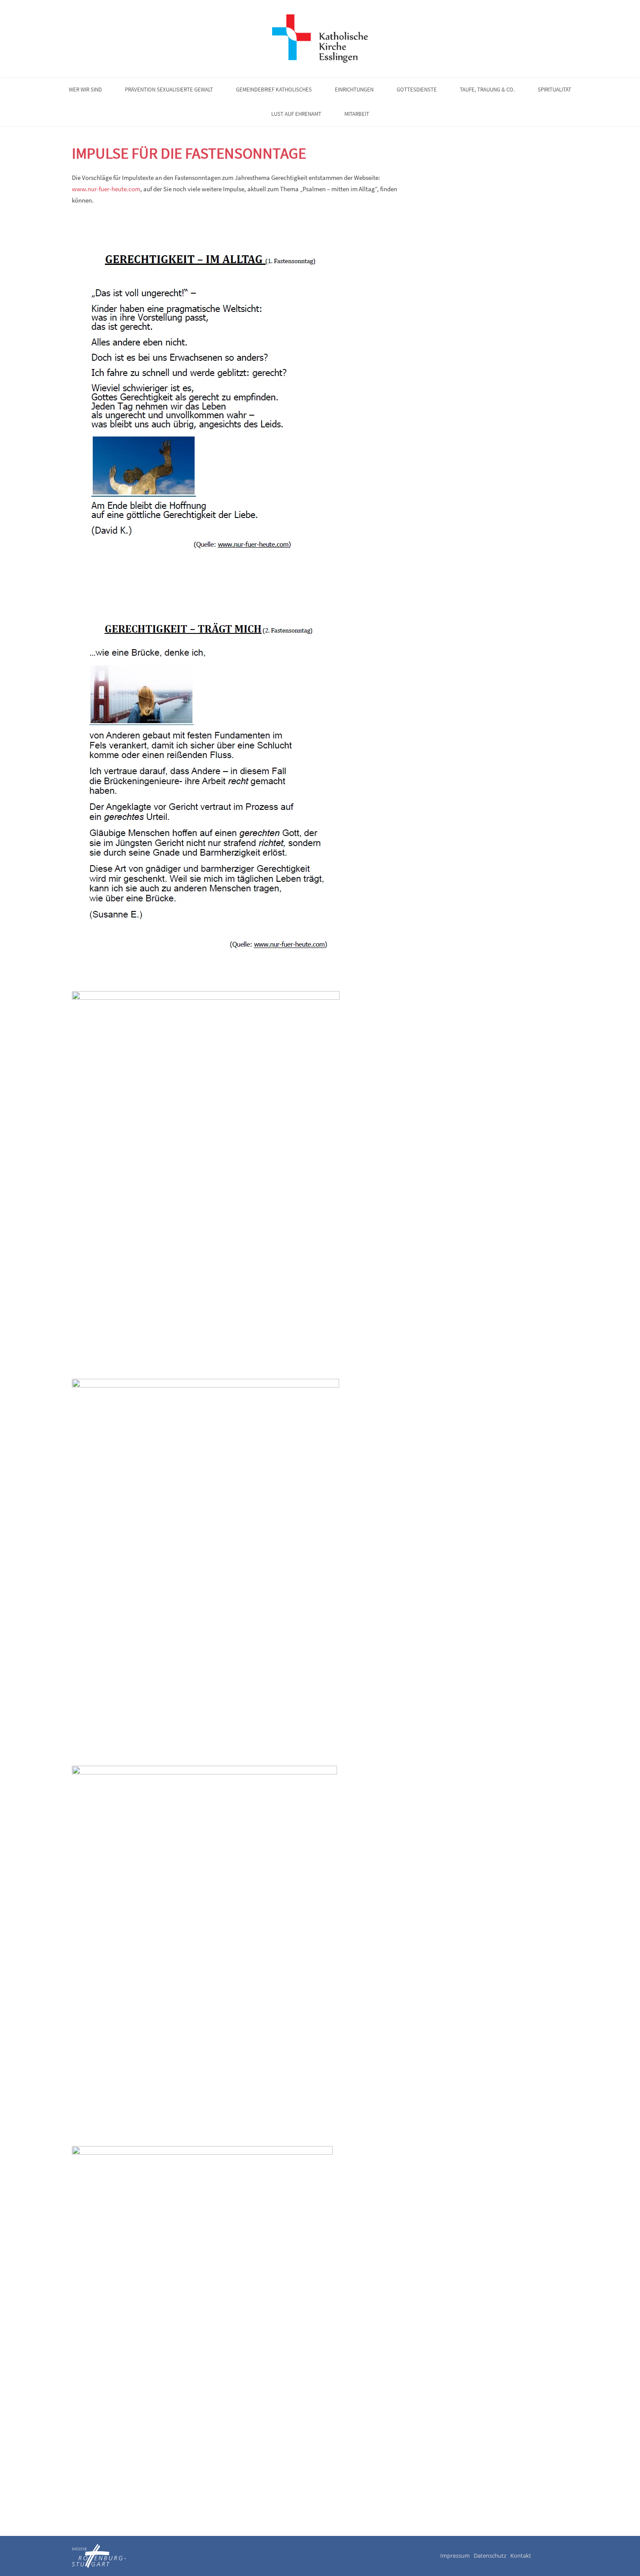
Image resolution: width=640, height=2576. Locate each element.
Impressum (455, 2556)
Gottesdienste (417, 90)
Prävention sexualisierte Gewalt (169, 90)
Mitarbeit (357, 114)
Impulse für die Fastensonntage (189, 153)
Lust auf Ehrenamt (296, 114)
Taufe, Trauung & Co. (487, 90)
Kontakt (521, 2556)
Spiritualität (554, 90)
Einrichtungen (354, 90)
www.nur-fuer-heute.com (106, 189)
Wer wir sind (85, 90)
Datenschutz (490, 2556)
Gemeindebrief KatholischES (274, 90)
